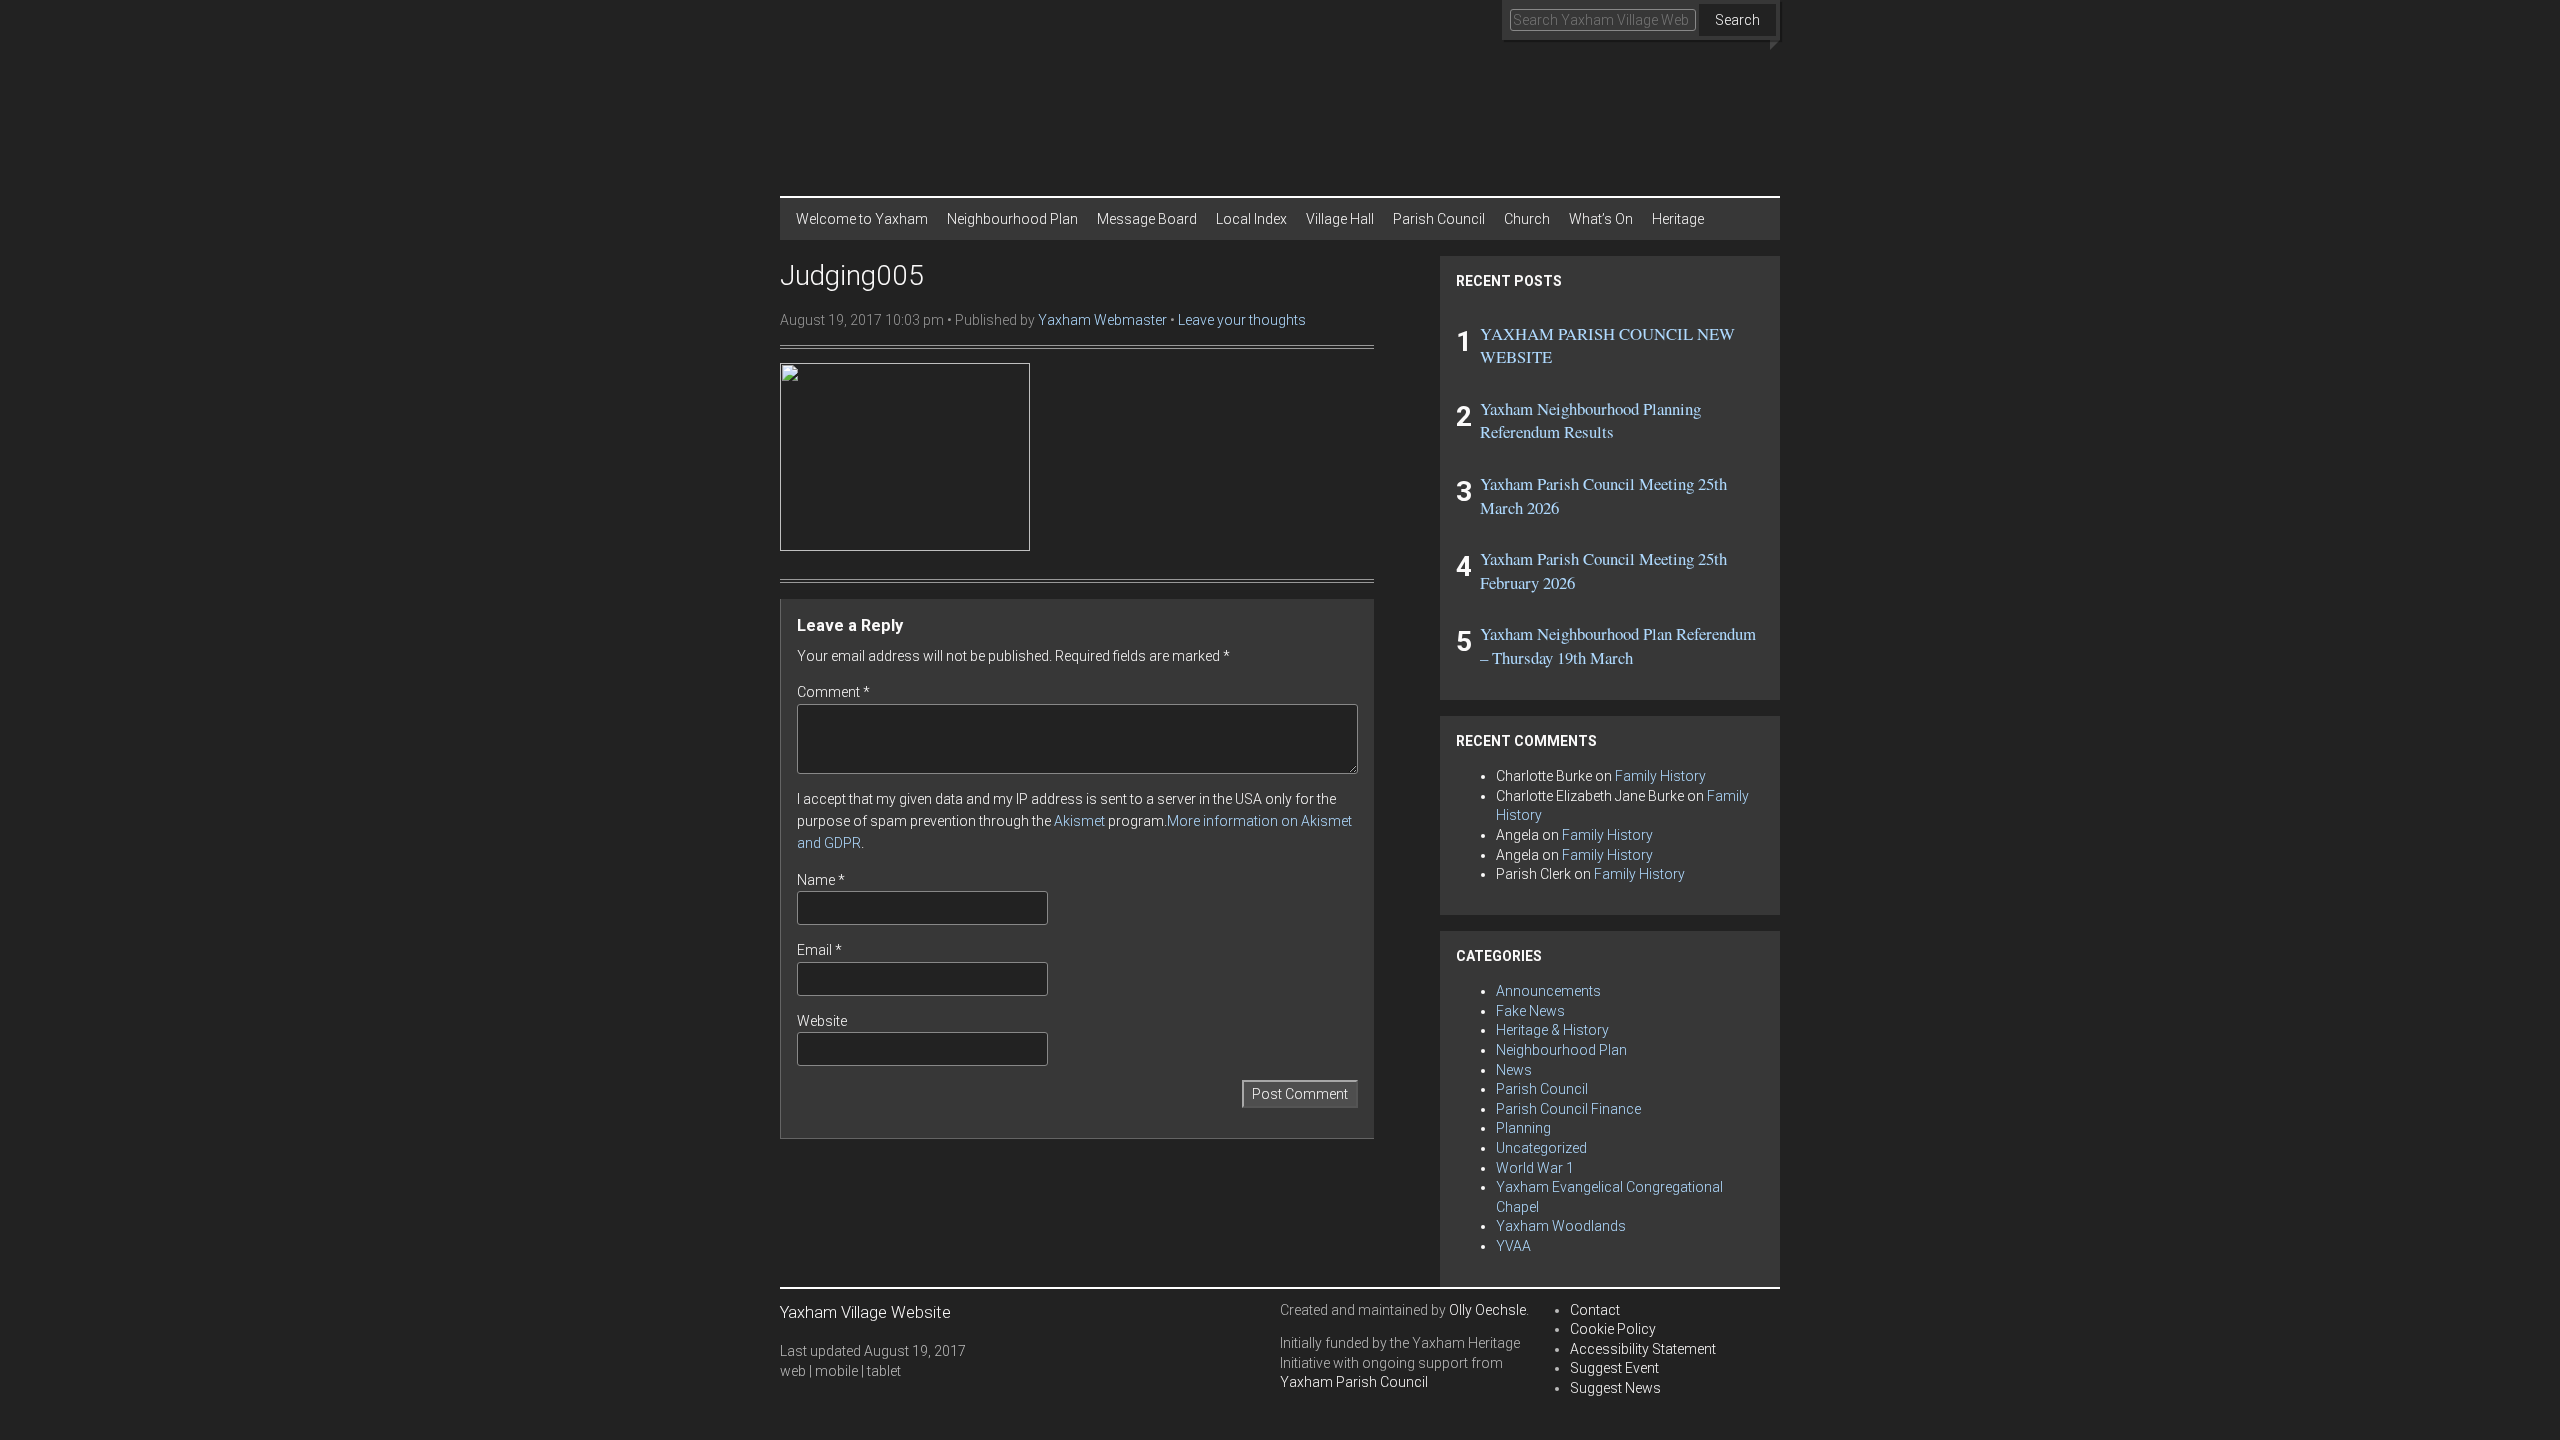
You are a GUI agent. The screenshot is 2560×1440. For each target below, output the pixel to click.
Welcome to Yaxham (862, 219)
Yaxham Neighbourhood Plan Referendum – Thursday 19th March (1618, 645)
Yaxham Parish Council (1354, 1382)
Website (822, 1021)
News (1514, 1070)
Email (819, 950)
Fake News (1530, 1011)
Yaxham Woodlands (1561, 1226)
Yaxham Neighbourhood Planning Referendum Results (1590, 420)
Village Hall (1340, 219)
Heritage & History (1552, 1030)
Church (1527, 219)
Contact (1595, 1310)
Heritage (1678, 219)
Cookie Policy (1613, 1329)
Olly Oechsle (1487, 1310)
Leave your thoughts (1242, 320)
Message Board (1147, 219)
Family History (1660, 776)
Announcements (1548, 991)
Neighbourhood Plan (1012, 219)
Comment (833, 692)
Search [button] (1737, 20)
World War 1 (1535, 1168)
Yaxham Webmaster (1102, 320)
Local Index (1251, 219)
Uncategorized (1541, 1148)
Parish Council (1439, 219)
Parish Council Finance (1568, 1109)
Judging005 (852, 275)
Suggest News (1615, 1388)
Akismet (1079, 821)
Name (821, 880)
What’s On (1601, 219)
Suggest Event (1614, 1368)
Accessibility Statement (1643, 1349)
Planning (1523, 1128)
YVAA (1513, 1246)
